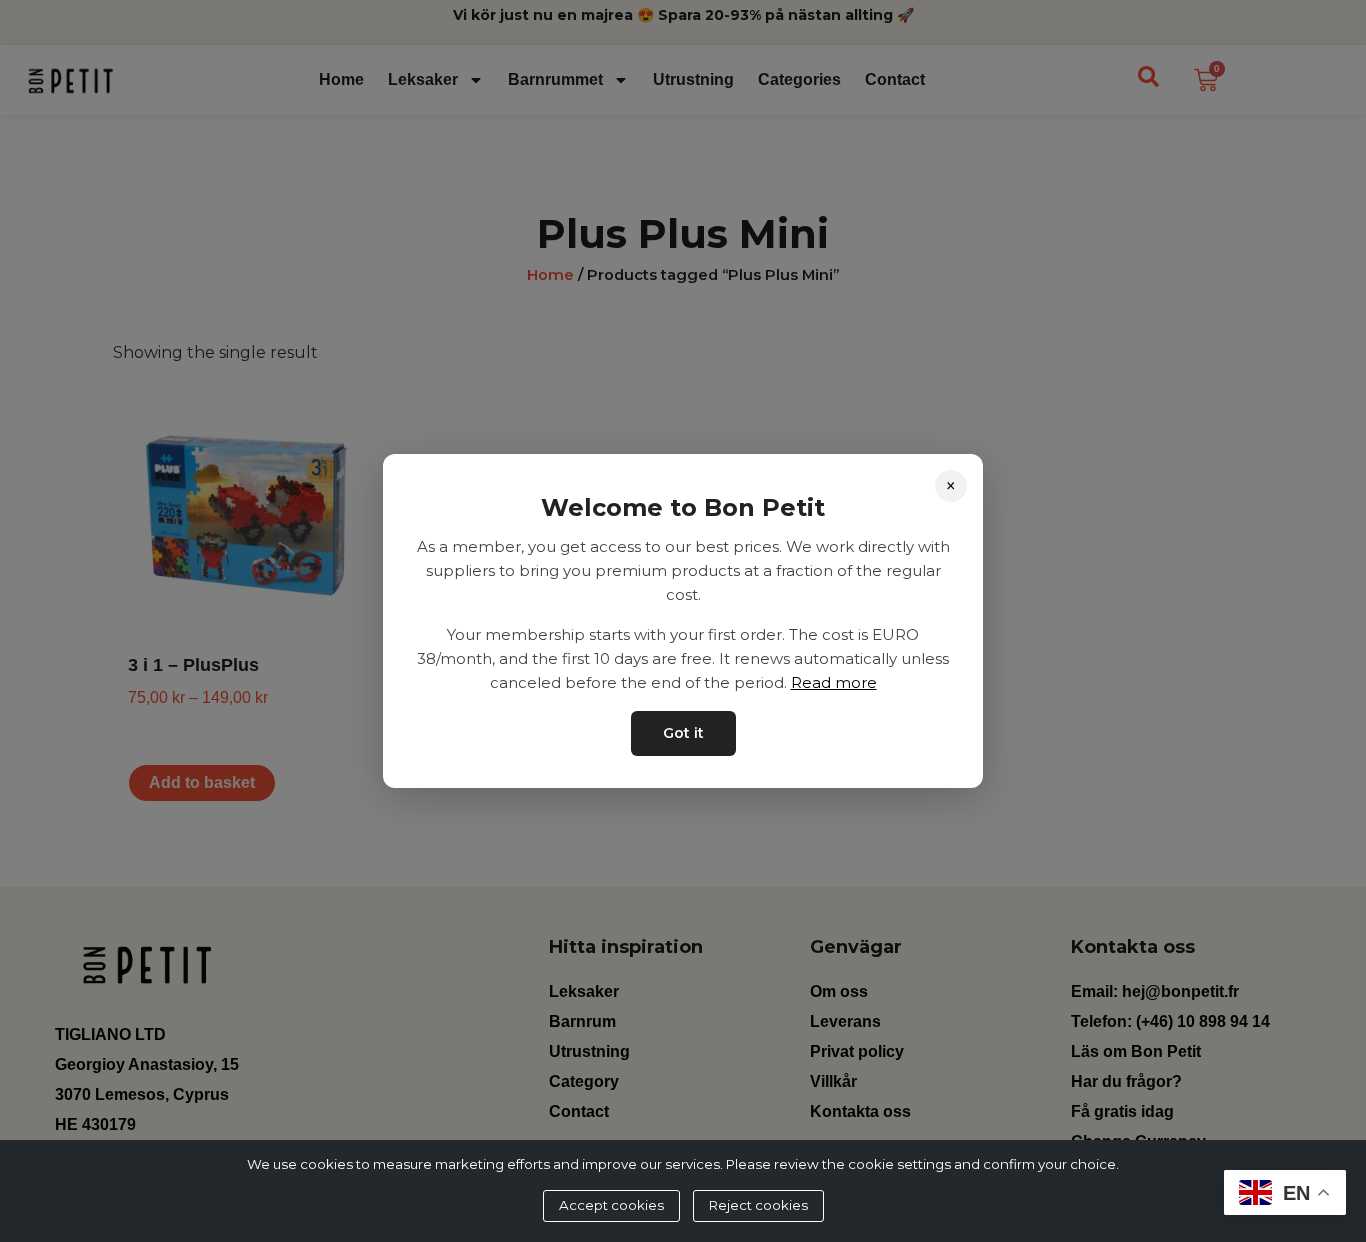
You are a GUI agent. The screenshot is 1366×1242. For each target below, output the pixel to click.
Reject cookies (758, 1205)
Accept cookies (611, 1205)
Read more (834, 682)
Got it (683, 733)
